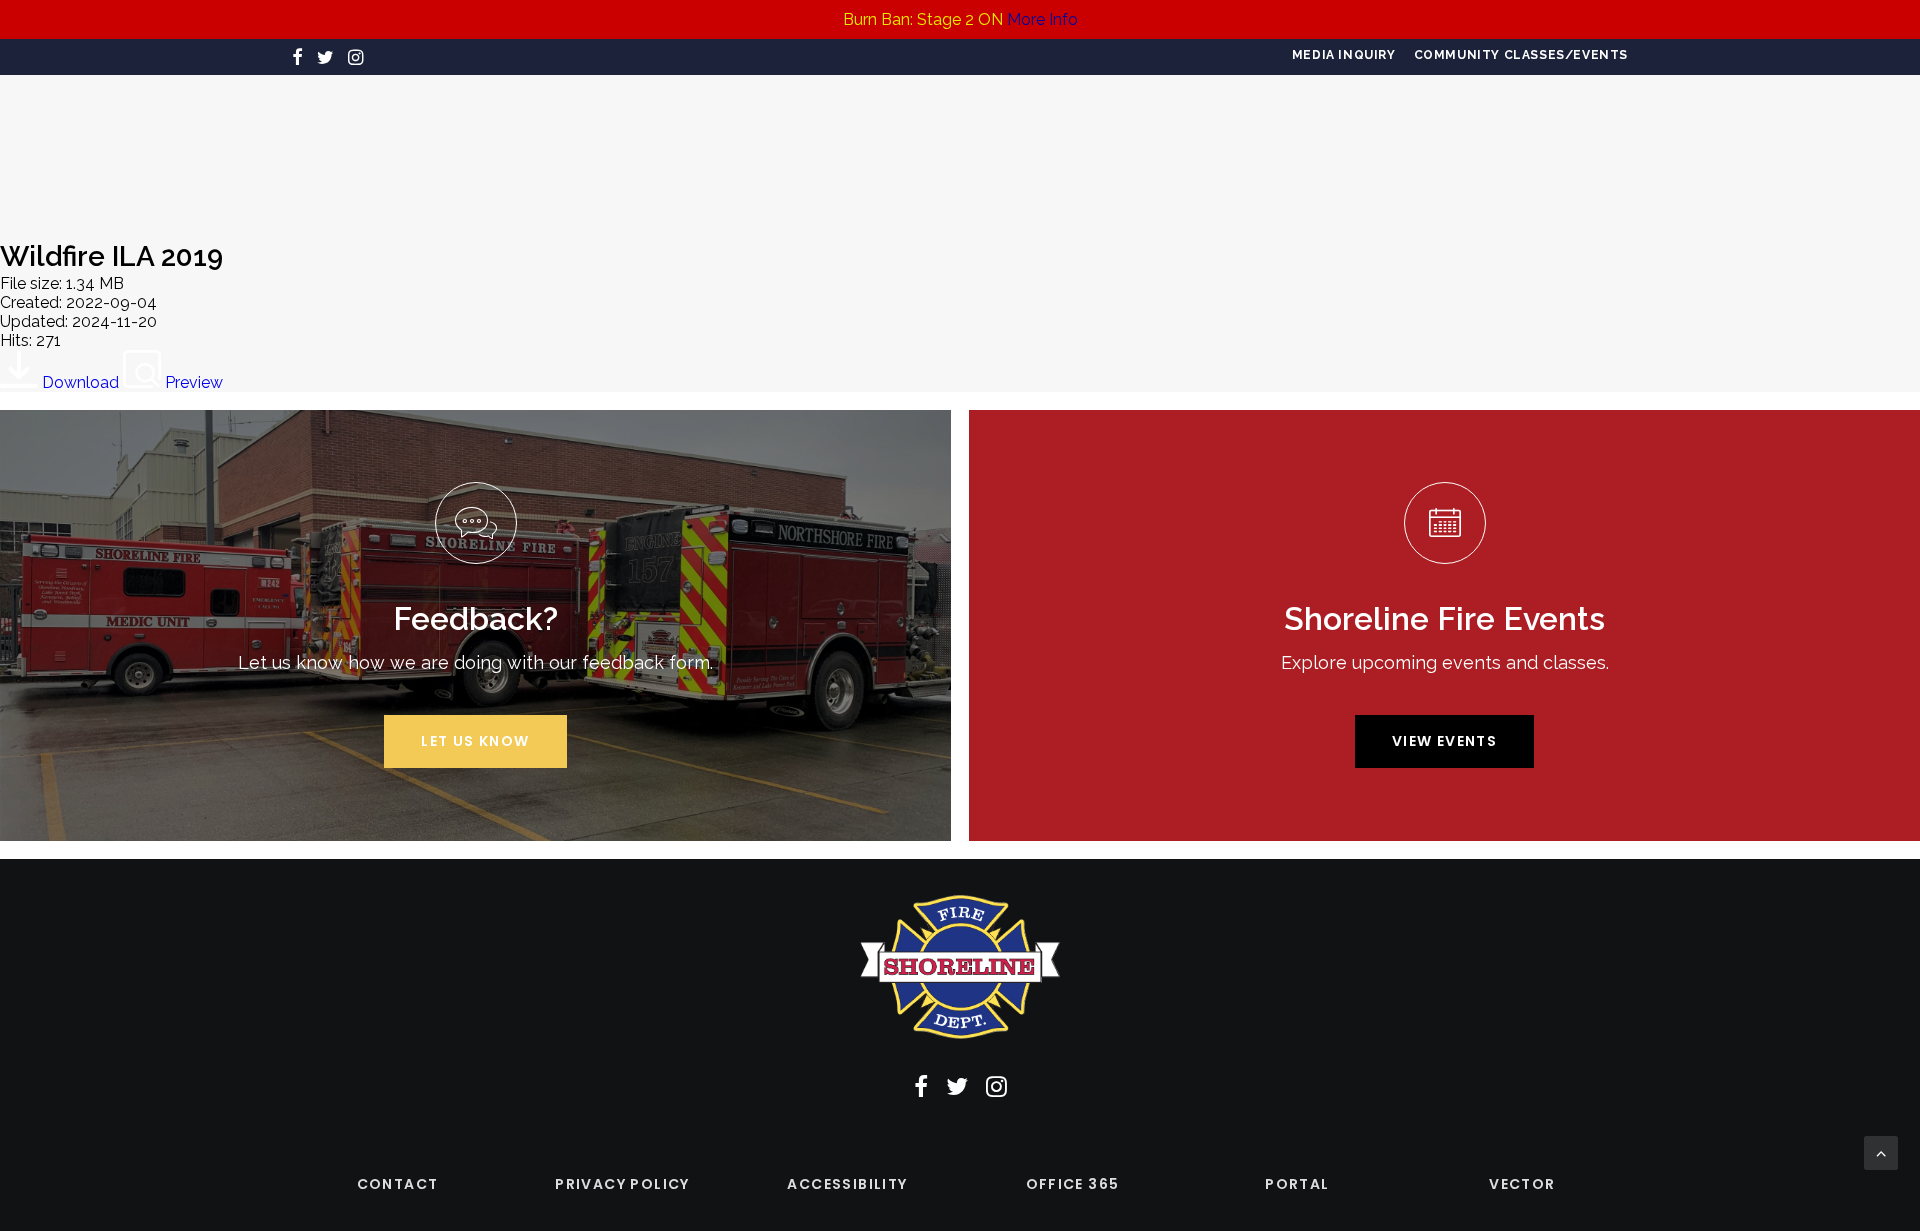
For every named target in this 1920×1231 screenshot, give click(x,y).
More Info (1042, 19)
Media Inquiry (1344, 55)
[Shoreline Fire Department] (951, 144)
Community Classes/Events (1521, 55)
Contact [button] (398, 1184)
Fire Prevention (714, 144)
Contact (1504, 144)
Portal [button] (1297, 1184)
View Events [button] (1444, 741)
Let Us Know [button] (475, 741)
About (395, 144)
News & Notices (1373, 144)
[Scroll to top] (1881, 1151)
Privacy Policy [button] (622, 1184)
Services (583, 144)
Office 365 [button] (1073, 1184)
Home (315, 144)
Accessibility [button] (847, 1184)
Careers (485, 144)
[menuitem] (1344, 55)
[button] (297, 57)
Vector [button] (1522, 1184)
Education (1101, 144)
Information (1227, 144)
